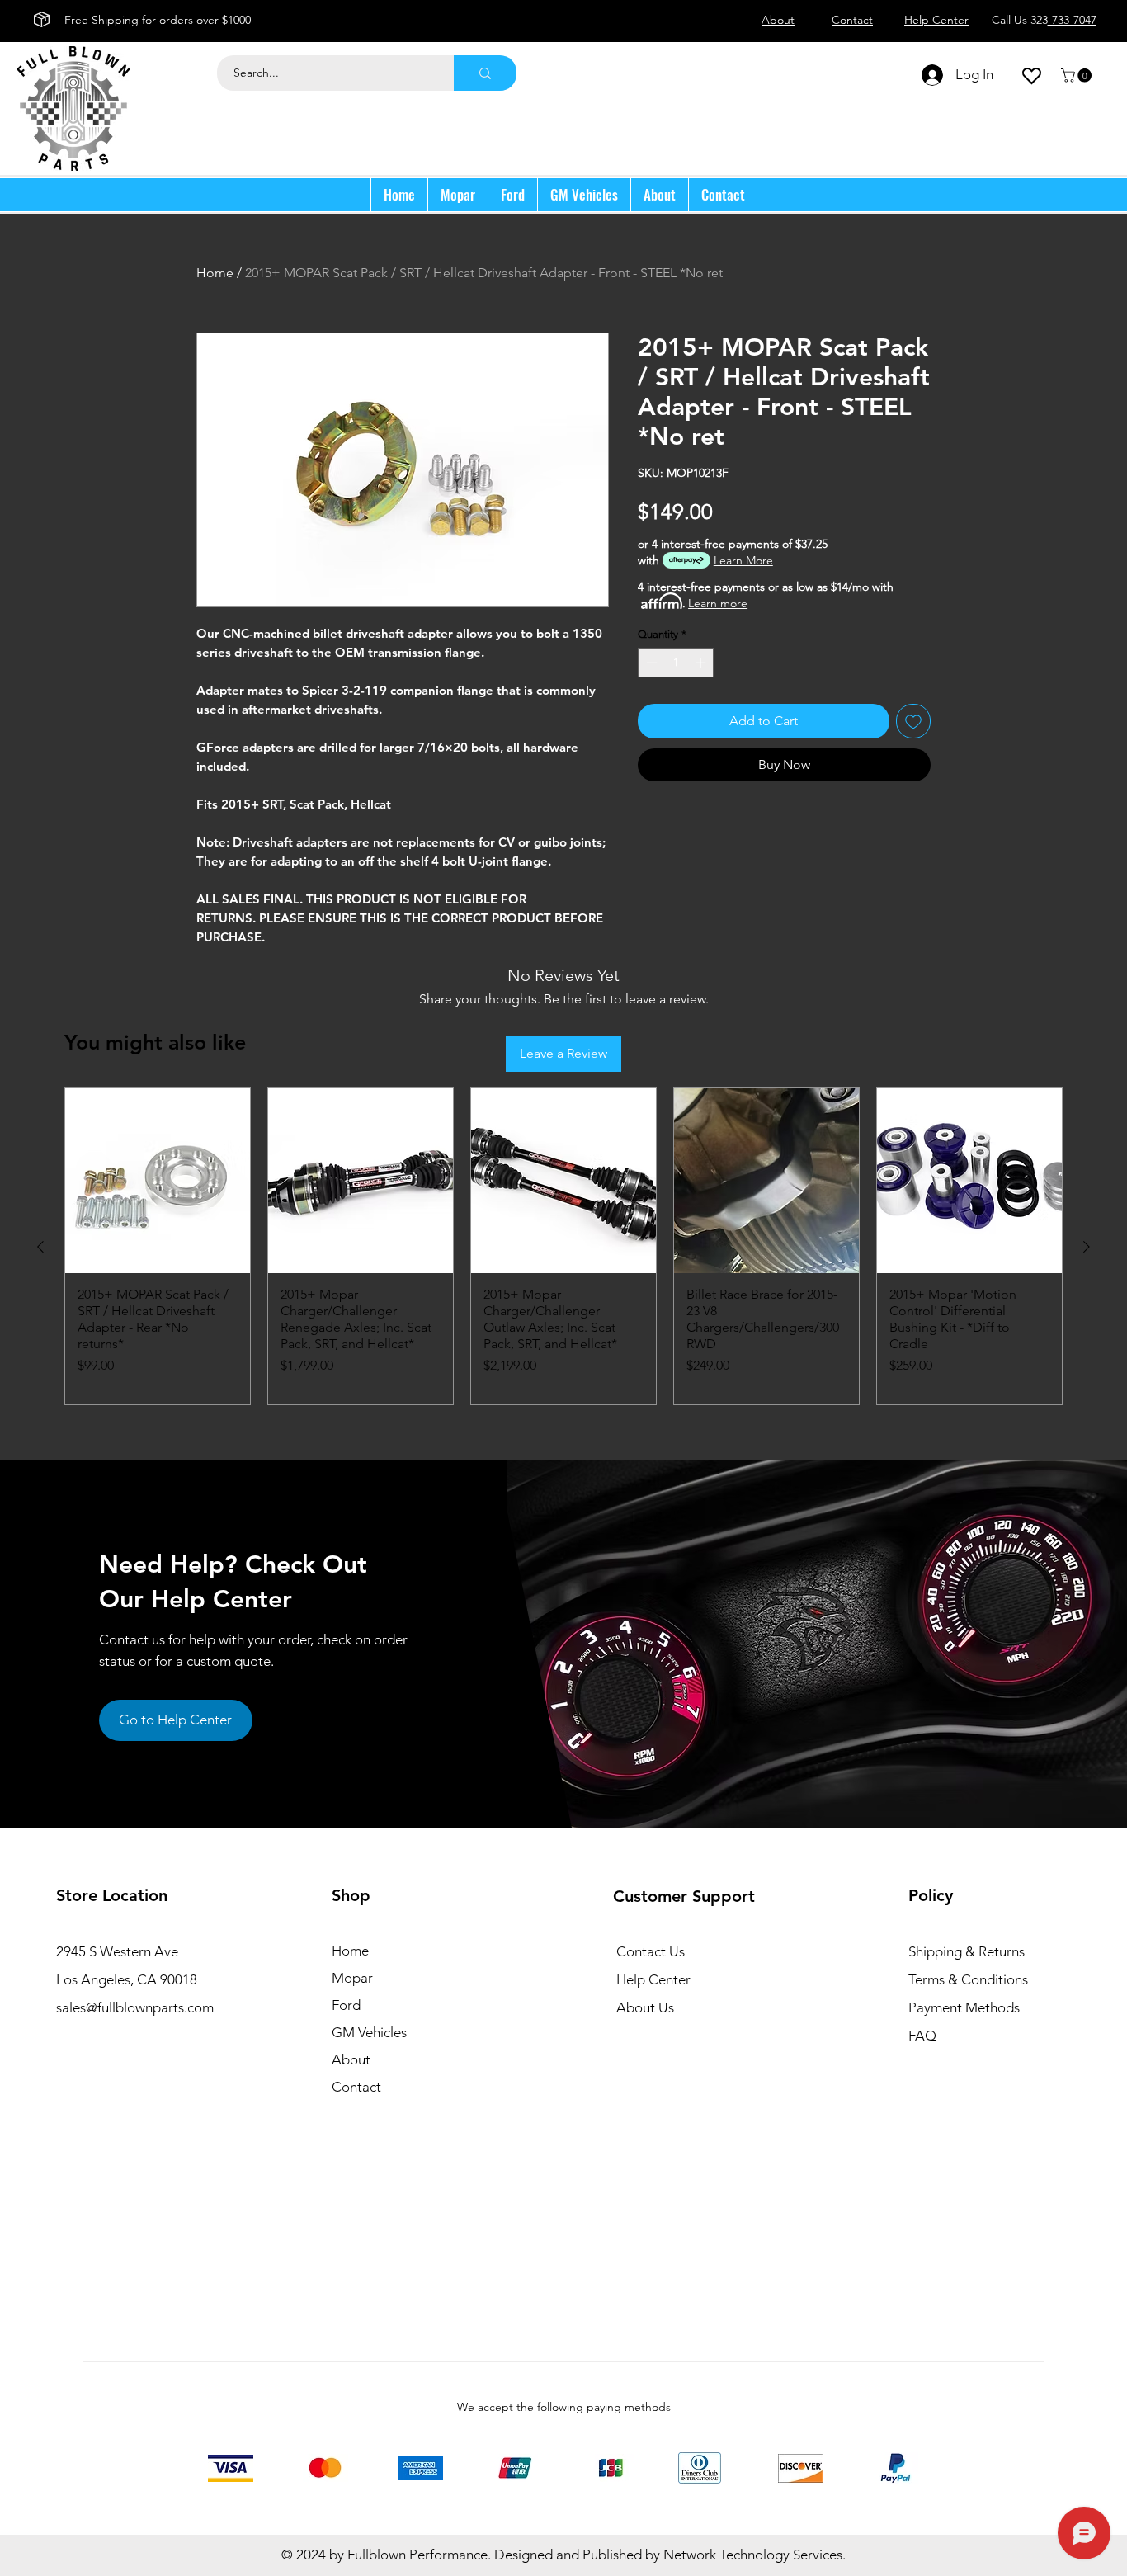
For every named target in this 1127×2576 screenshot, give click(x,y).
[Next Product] (1087, 1247)
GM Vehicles (369, 2032)
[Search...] (485, 73)
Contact (356, 2087)
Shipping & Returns (967, 1951)
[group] (563, 1246)
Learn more (718, 603)
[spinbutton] (676, 663)
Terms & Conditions (968, 1979)
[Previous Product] (40, 1247)
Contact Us (651, 1951)
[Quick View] (158, 1181)
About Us (645, 2007)
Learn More (743, 560)
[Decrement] (650, 663)
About (351, 2059)
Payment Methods (966, 2007)
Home (215, 273)
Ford (346, 2005)
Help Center (653, 1979)
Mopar (352, 1978)
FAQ (922, 2036)
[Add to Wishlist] (913, 721)
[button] (1078, 75)
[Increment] (702, 663)
